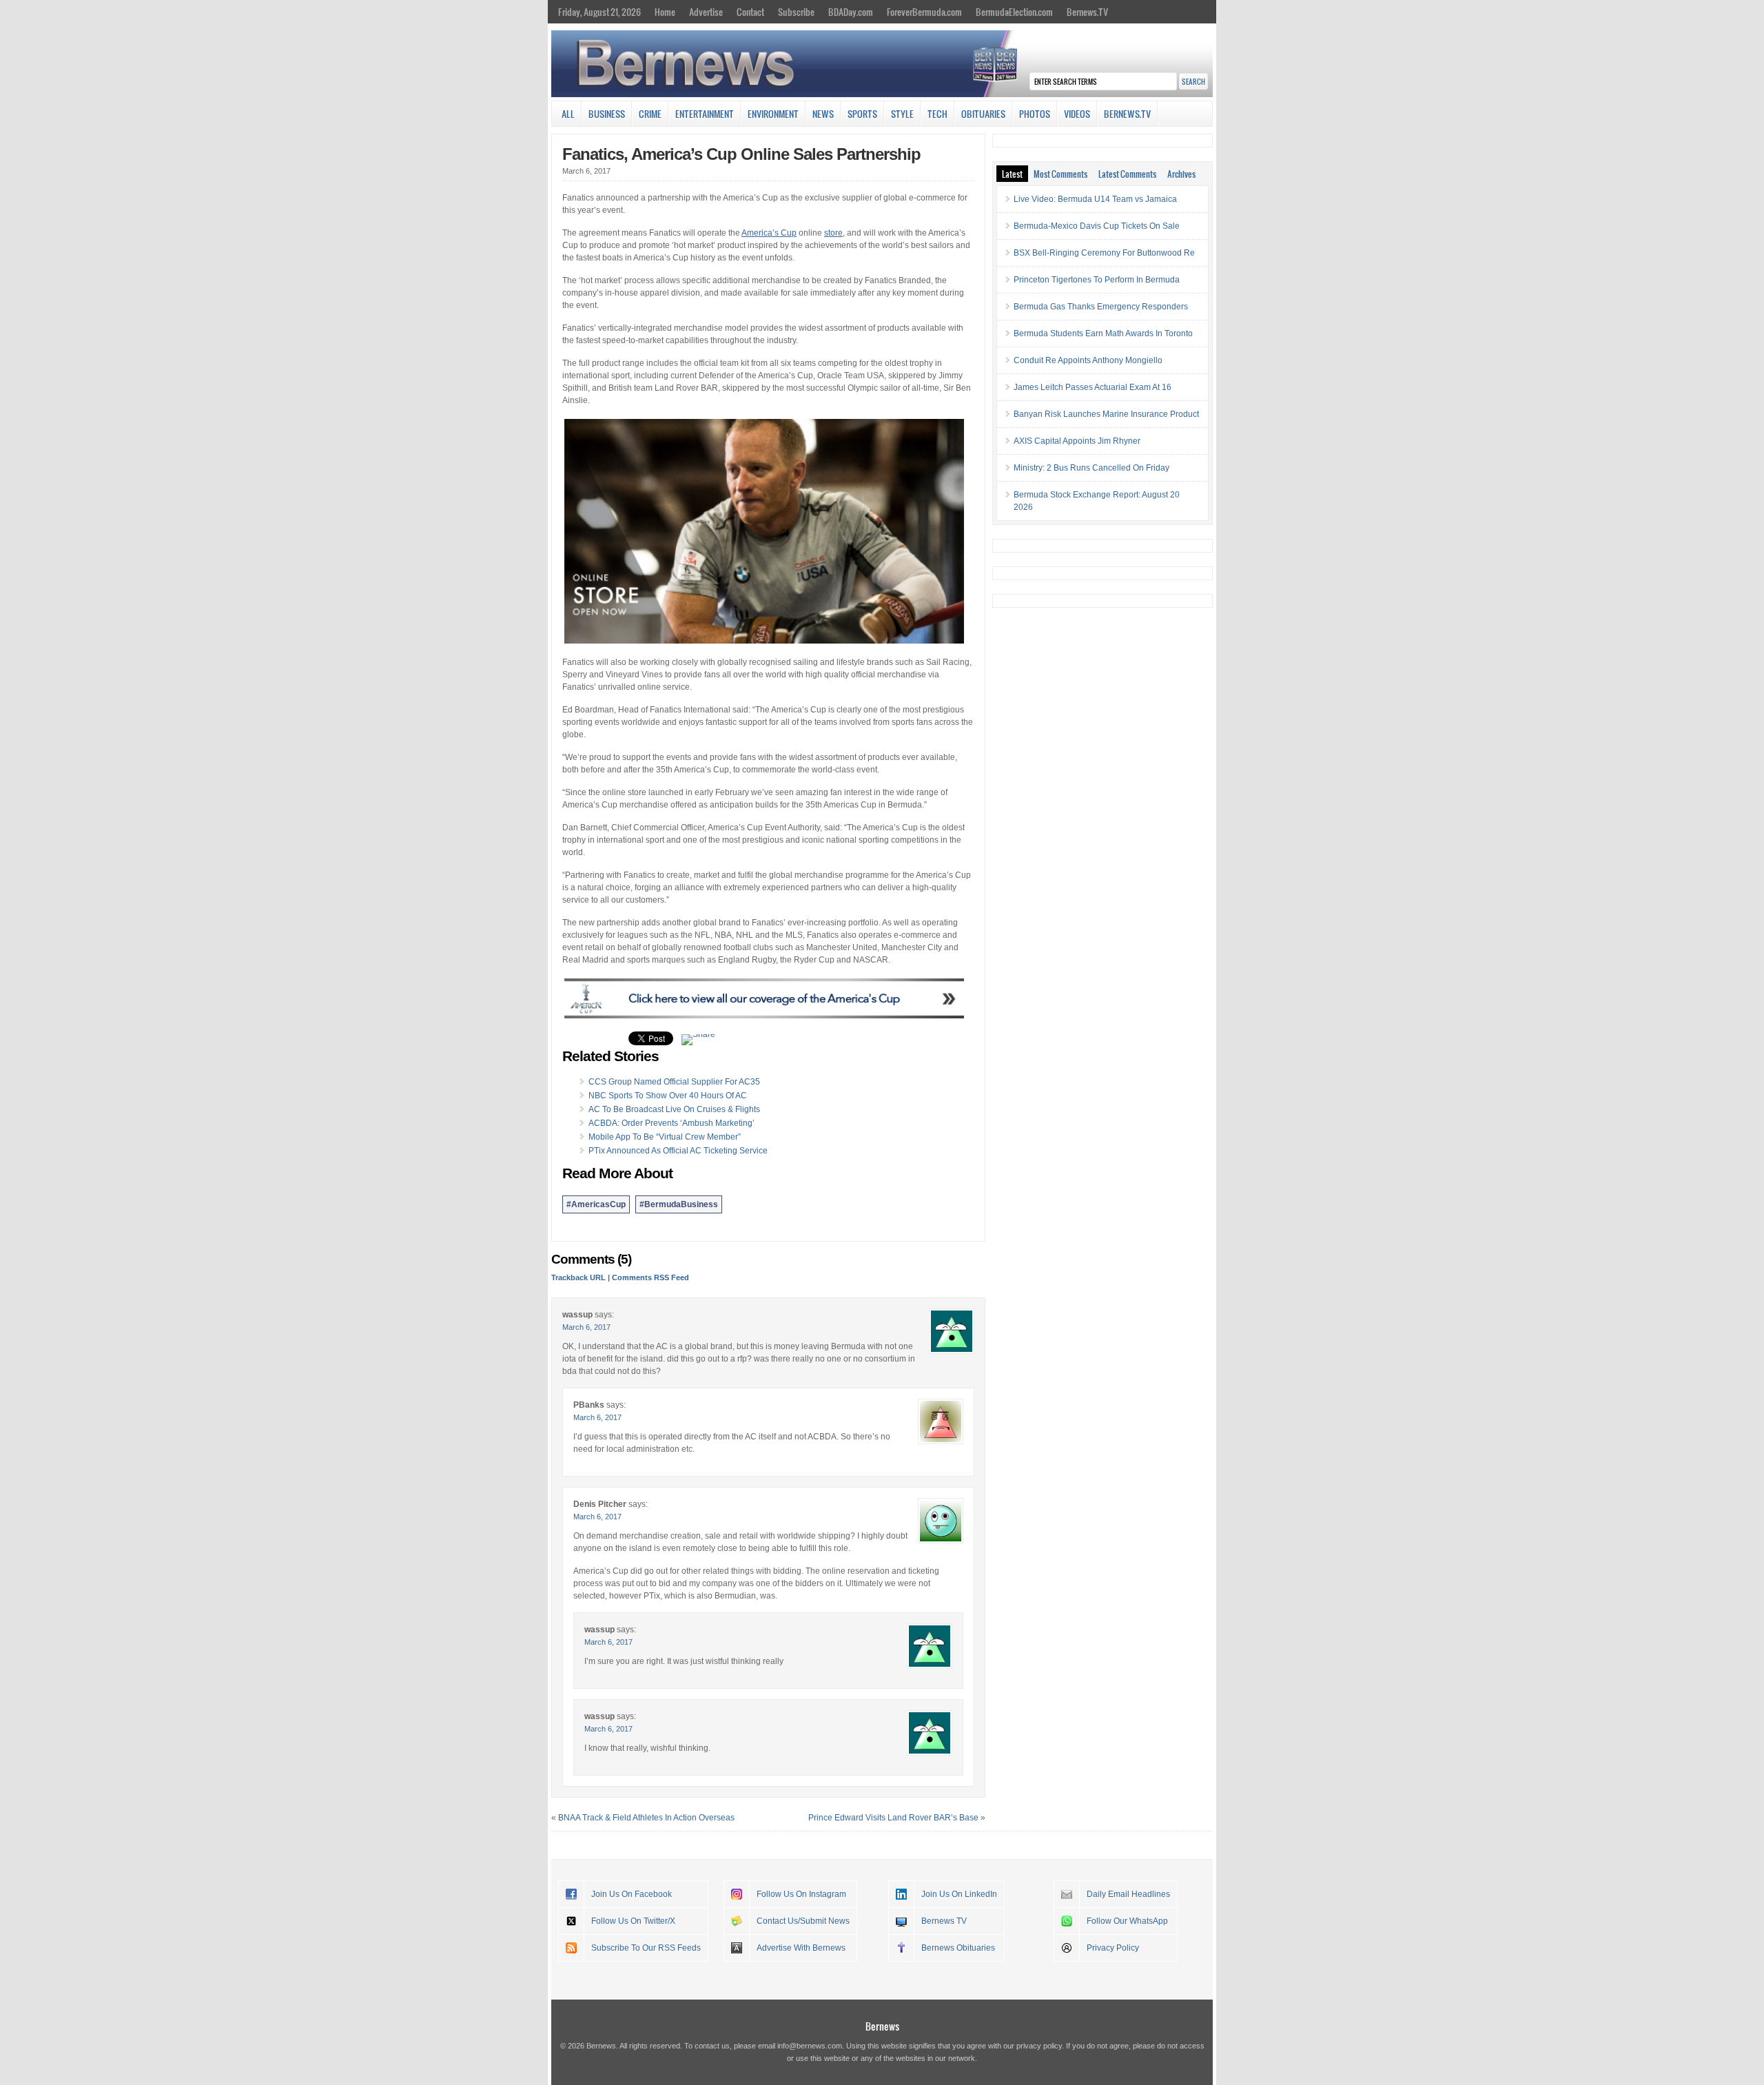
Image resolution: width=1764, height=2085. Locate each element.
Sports (862, 114)
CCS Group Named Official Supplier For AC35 (674, 1082)
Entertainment (705, 114)
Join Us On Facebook (632, 1894)
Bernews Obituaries (958, 1948)
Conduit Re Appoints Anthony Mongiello (1088, 360)
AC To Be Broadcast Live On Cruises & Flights (674, 1109)
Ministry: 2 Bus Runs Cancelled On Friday (1091, 468)
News (823, 114)
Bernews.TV (1087, 12)
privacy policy (1039, 2046)
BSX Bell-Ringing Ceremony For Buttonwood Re (1104, 253)
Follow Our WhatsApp (1127, 1921)
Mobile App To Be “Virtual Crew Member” (665, 1137)
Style (902, 114)
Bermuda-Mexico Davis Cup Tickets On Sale (1097, 226)
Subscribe (796, 12)
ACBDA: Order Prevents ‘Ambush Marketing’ (671, 1123)
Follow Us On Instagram (801, 1894)
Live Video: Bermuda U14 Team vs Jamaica (1095, 199)
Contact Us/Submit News (803, 1921)
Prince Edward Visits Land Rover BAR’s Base (893, 1818)
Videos (1077, 114)
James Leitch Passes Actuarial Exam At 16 (1093, 387)
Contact (750, 12)
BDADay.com (851, 12)
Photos (1035, 114)
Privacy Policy (1113, 1948)
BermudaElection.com (1014, 12)
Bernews (882, 2026)
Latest (1012, 174)
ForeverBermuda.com (924, 12)
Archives (1181, 174)
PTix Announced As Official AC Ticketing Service (678, 1151)
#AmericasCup (596, 1204)
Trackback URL (578, 1277)
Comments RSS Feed (650, 1277)
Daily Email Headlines (1128, 1894)
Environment (773, 114)
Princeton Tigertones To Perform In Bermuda (1097, 280)
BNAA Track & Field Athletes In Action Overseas (646, 1818)
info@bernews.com (810, 2046)
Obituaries (983, 114)
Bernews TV (944, 1921)
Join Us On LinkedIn (959, 1894)
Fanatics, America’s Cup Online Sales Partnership (741, 154)
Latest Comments (1127, 174)
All (568, 114)
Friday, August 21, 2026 (599, 12)
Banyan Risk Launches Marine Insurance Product (1106, 414)
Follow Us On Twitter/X (633, 1921)
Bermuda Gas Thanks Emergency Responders (1101, 307)
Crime (650, 114)
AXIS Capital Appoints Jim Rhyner (1077, 441)
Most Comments (1060, 174)
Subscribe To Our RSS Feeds (646, 1948)
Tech (937, 114)
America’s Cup (769, 233)
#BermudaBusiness (679, 1204)
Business (607, 114)
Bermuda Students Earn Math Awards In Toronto (1103, 333)
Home (665, 12)
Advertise (706, 12)
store (833, 233)
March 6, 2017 (586, 1327)
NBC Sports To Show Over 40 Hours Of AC (668, 1096)
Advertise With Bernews (801, 1948)
